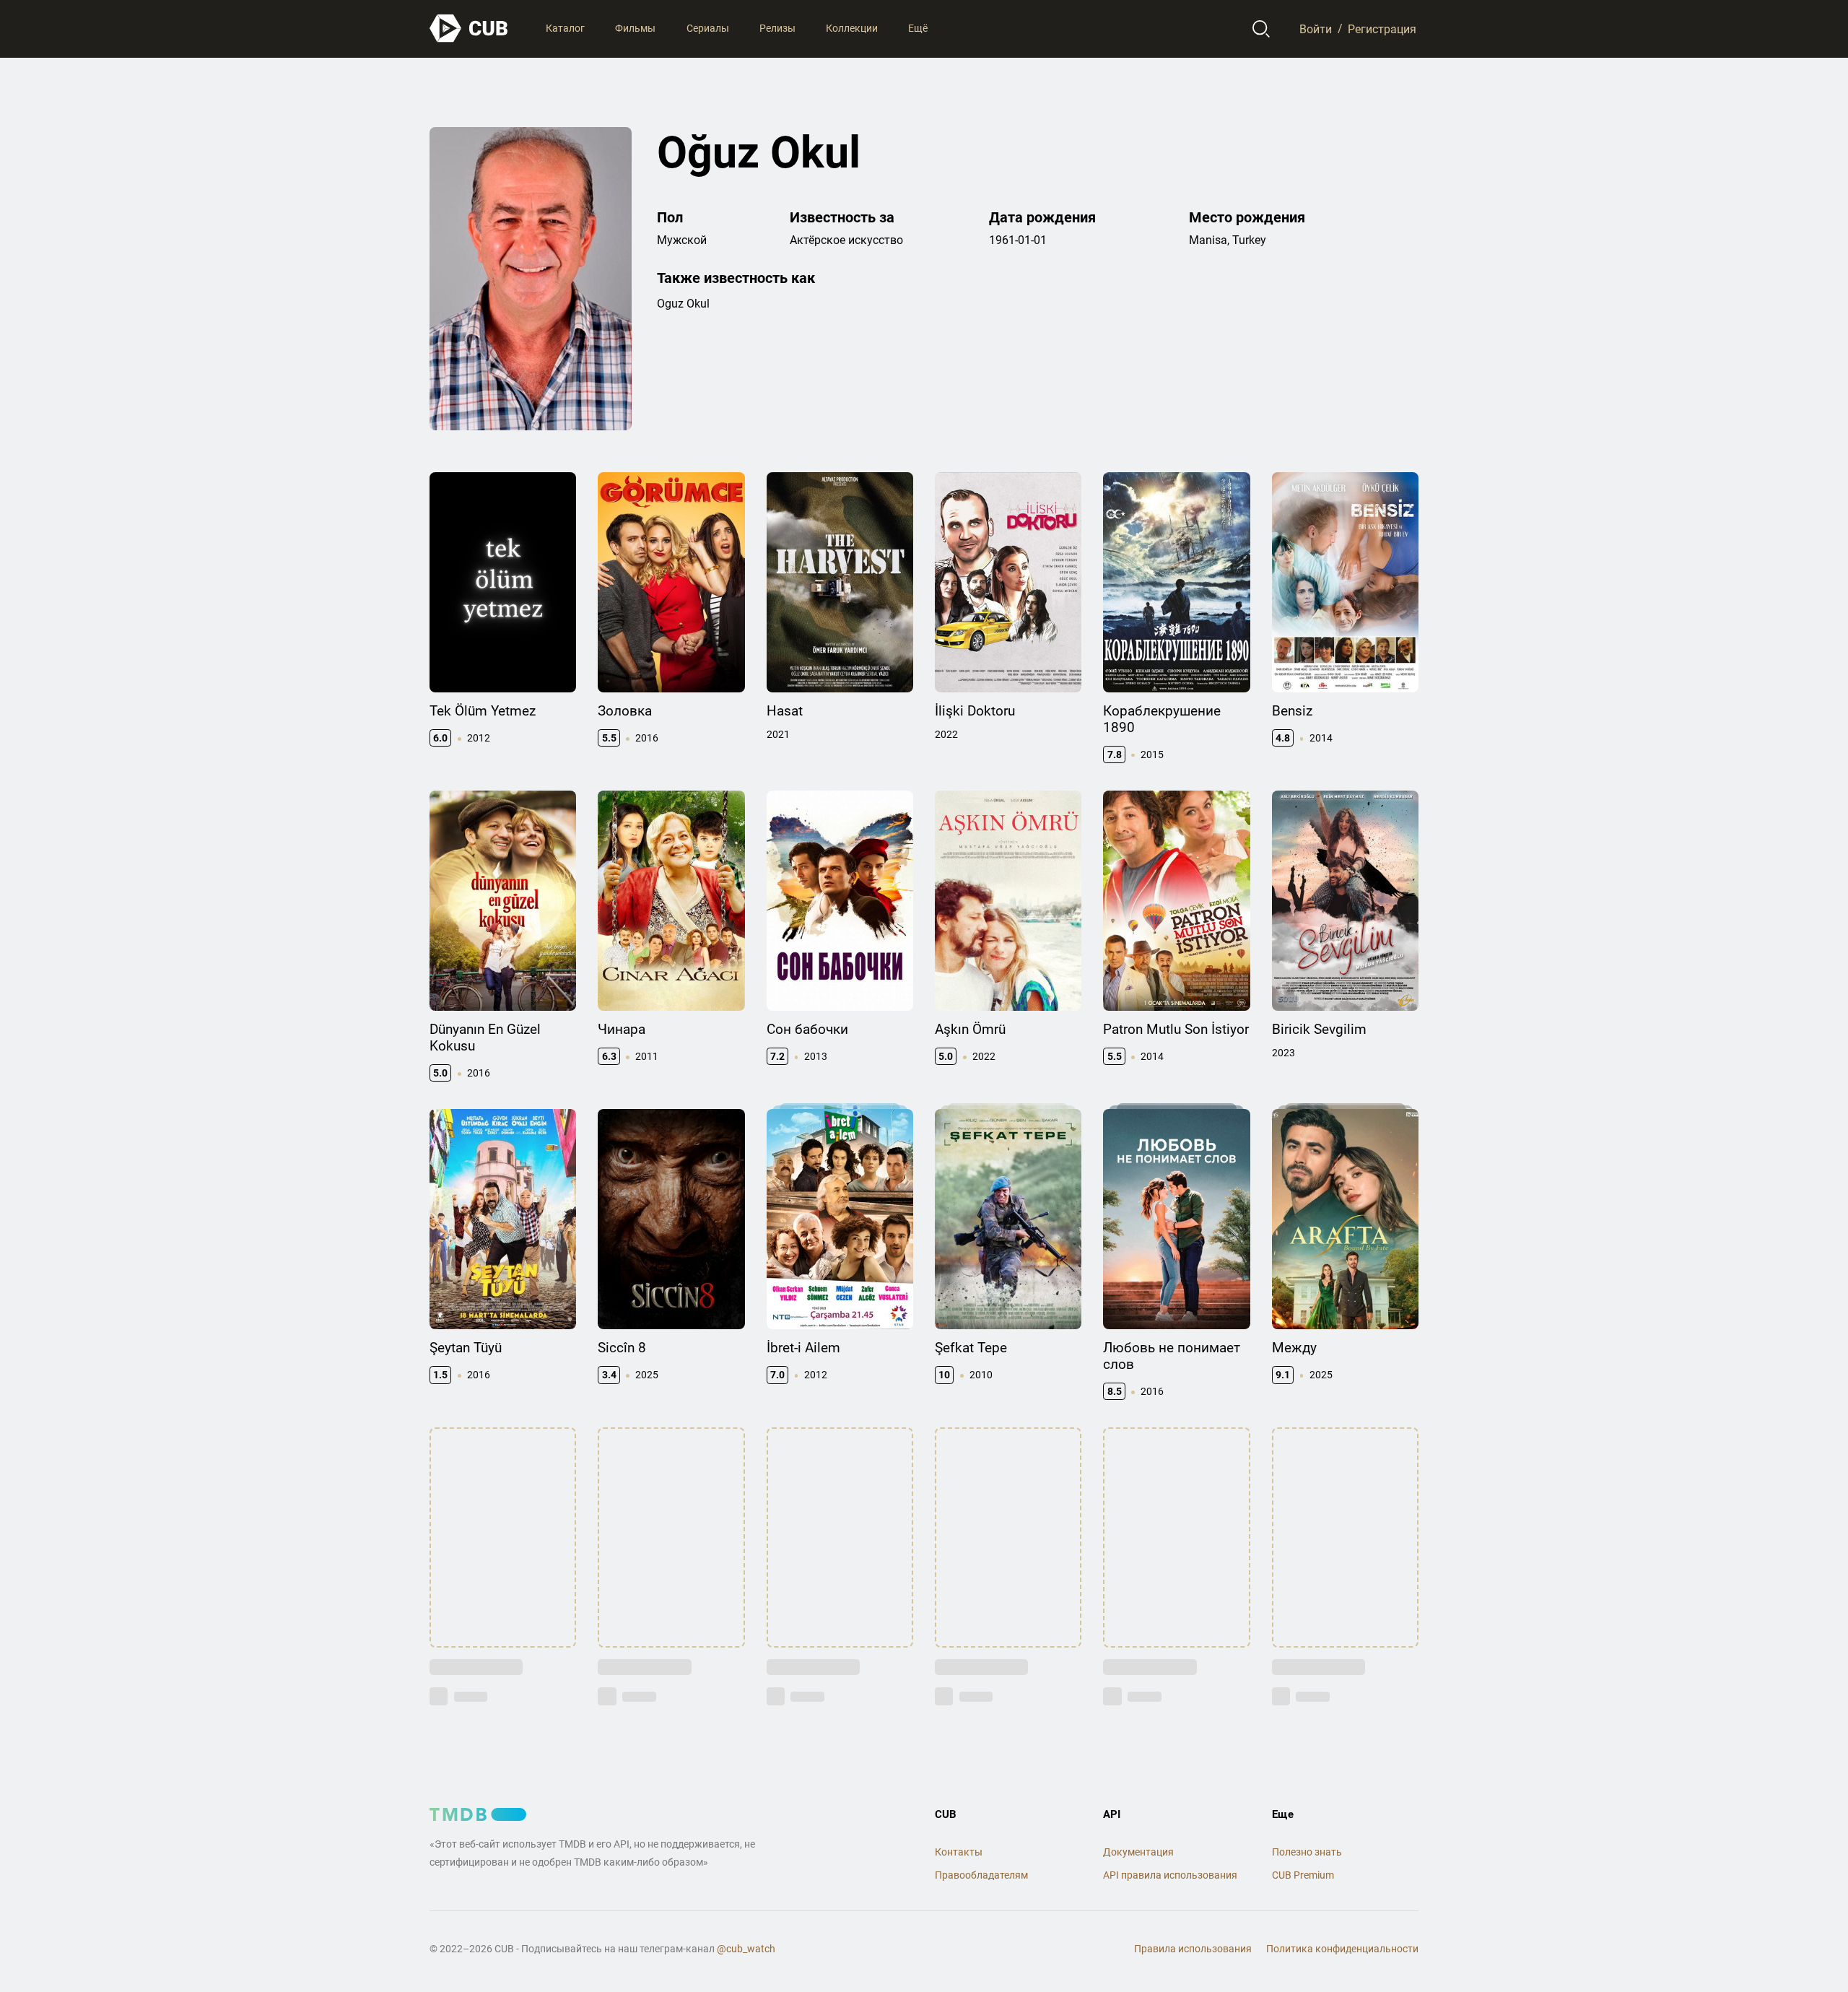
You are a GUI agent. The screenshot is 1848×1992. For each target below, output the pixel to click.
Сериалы (708, 28)
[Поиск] (1261, 29)
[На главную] (469, 29)
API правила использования (1170, 1875)
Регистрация (1382, 29)
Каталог (565, 28)
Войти (1316, 29)
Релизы (777, 28)
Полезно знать (1307, 1852)
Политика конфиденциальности (1342, 1949)
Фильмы (635, 28)
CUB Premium (1303, 1875)
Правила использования (1193, 1949)
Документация (1138, 1852)
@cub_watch (746, 1949)
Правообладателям (981, 1875)
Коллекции (852, 28)
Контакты (959, 1852)
